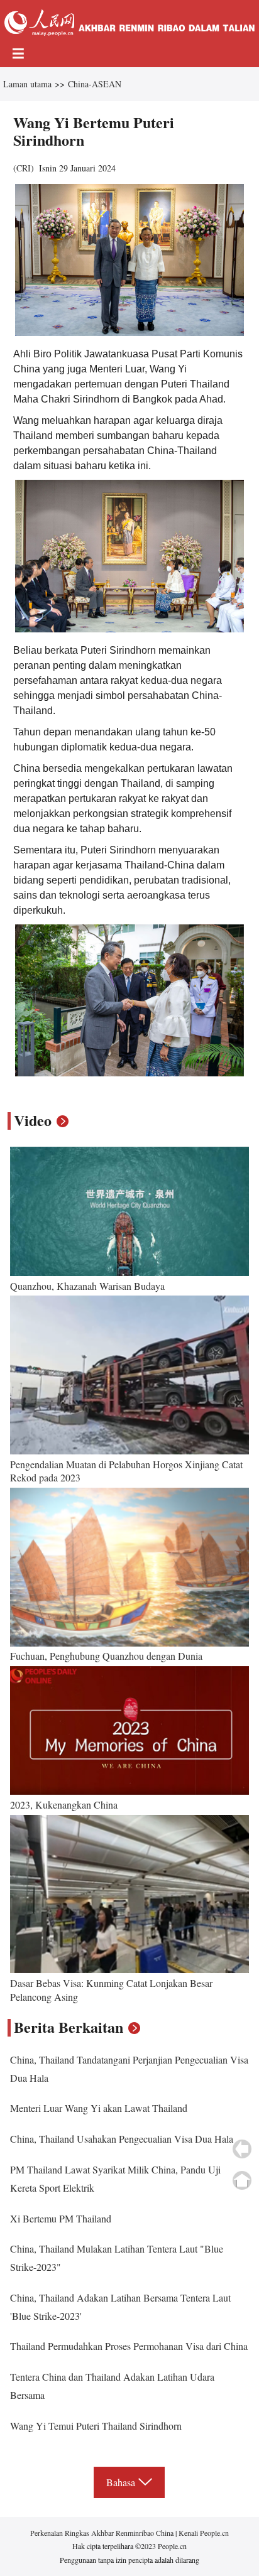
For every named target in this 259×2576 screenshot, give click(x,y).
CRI (24, 168)
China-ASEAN (95, 84)
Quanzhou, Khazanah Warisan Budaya (87, 1286)
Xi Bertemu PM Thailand (61, 2218)
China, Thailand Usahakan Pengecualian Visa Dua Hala (122, 2139)
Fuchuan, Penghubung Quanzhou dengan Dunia (106, 1656)
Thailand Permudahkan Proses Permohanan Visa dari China (129, 2346)
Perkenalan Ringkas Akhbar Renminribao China (103, 2533)
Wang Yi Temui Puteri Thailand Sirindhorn (96, 2426)
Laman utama (27, 84)
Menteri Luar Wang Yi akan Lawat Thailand (99, 2108)
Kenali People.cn (203, 2533)
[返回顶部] (242, 2180)
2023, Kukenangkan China (64, 1805)
